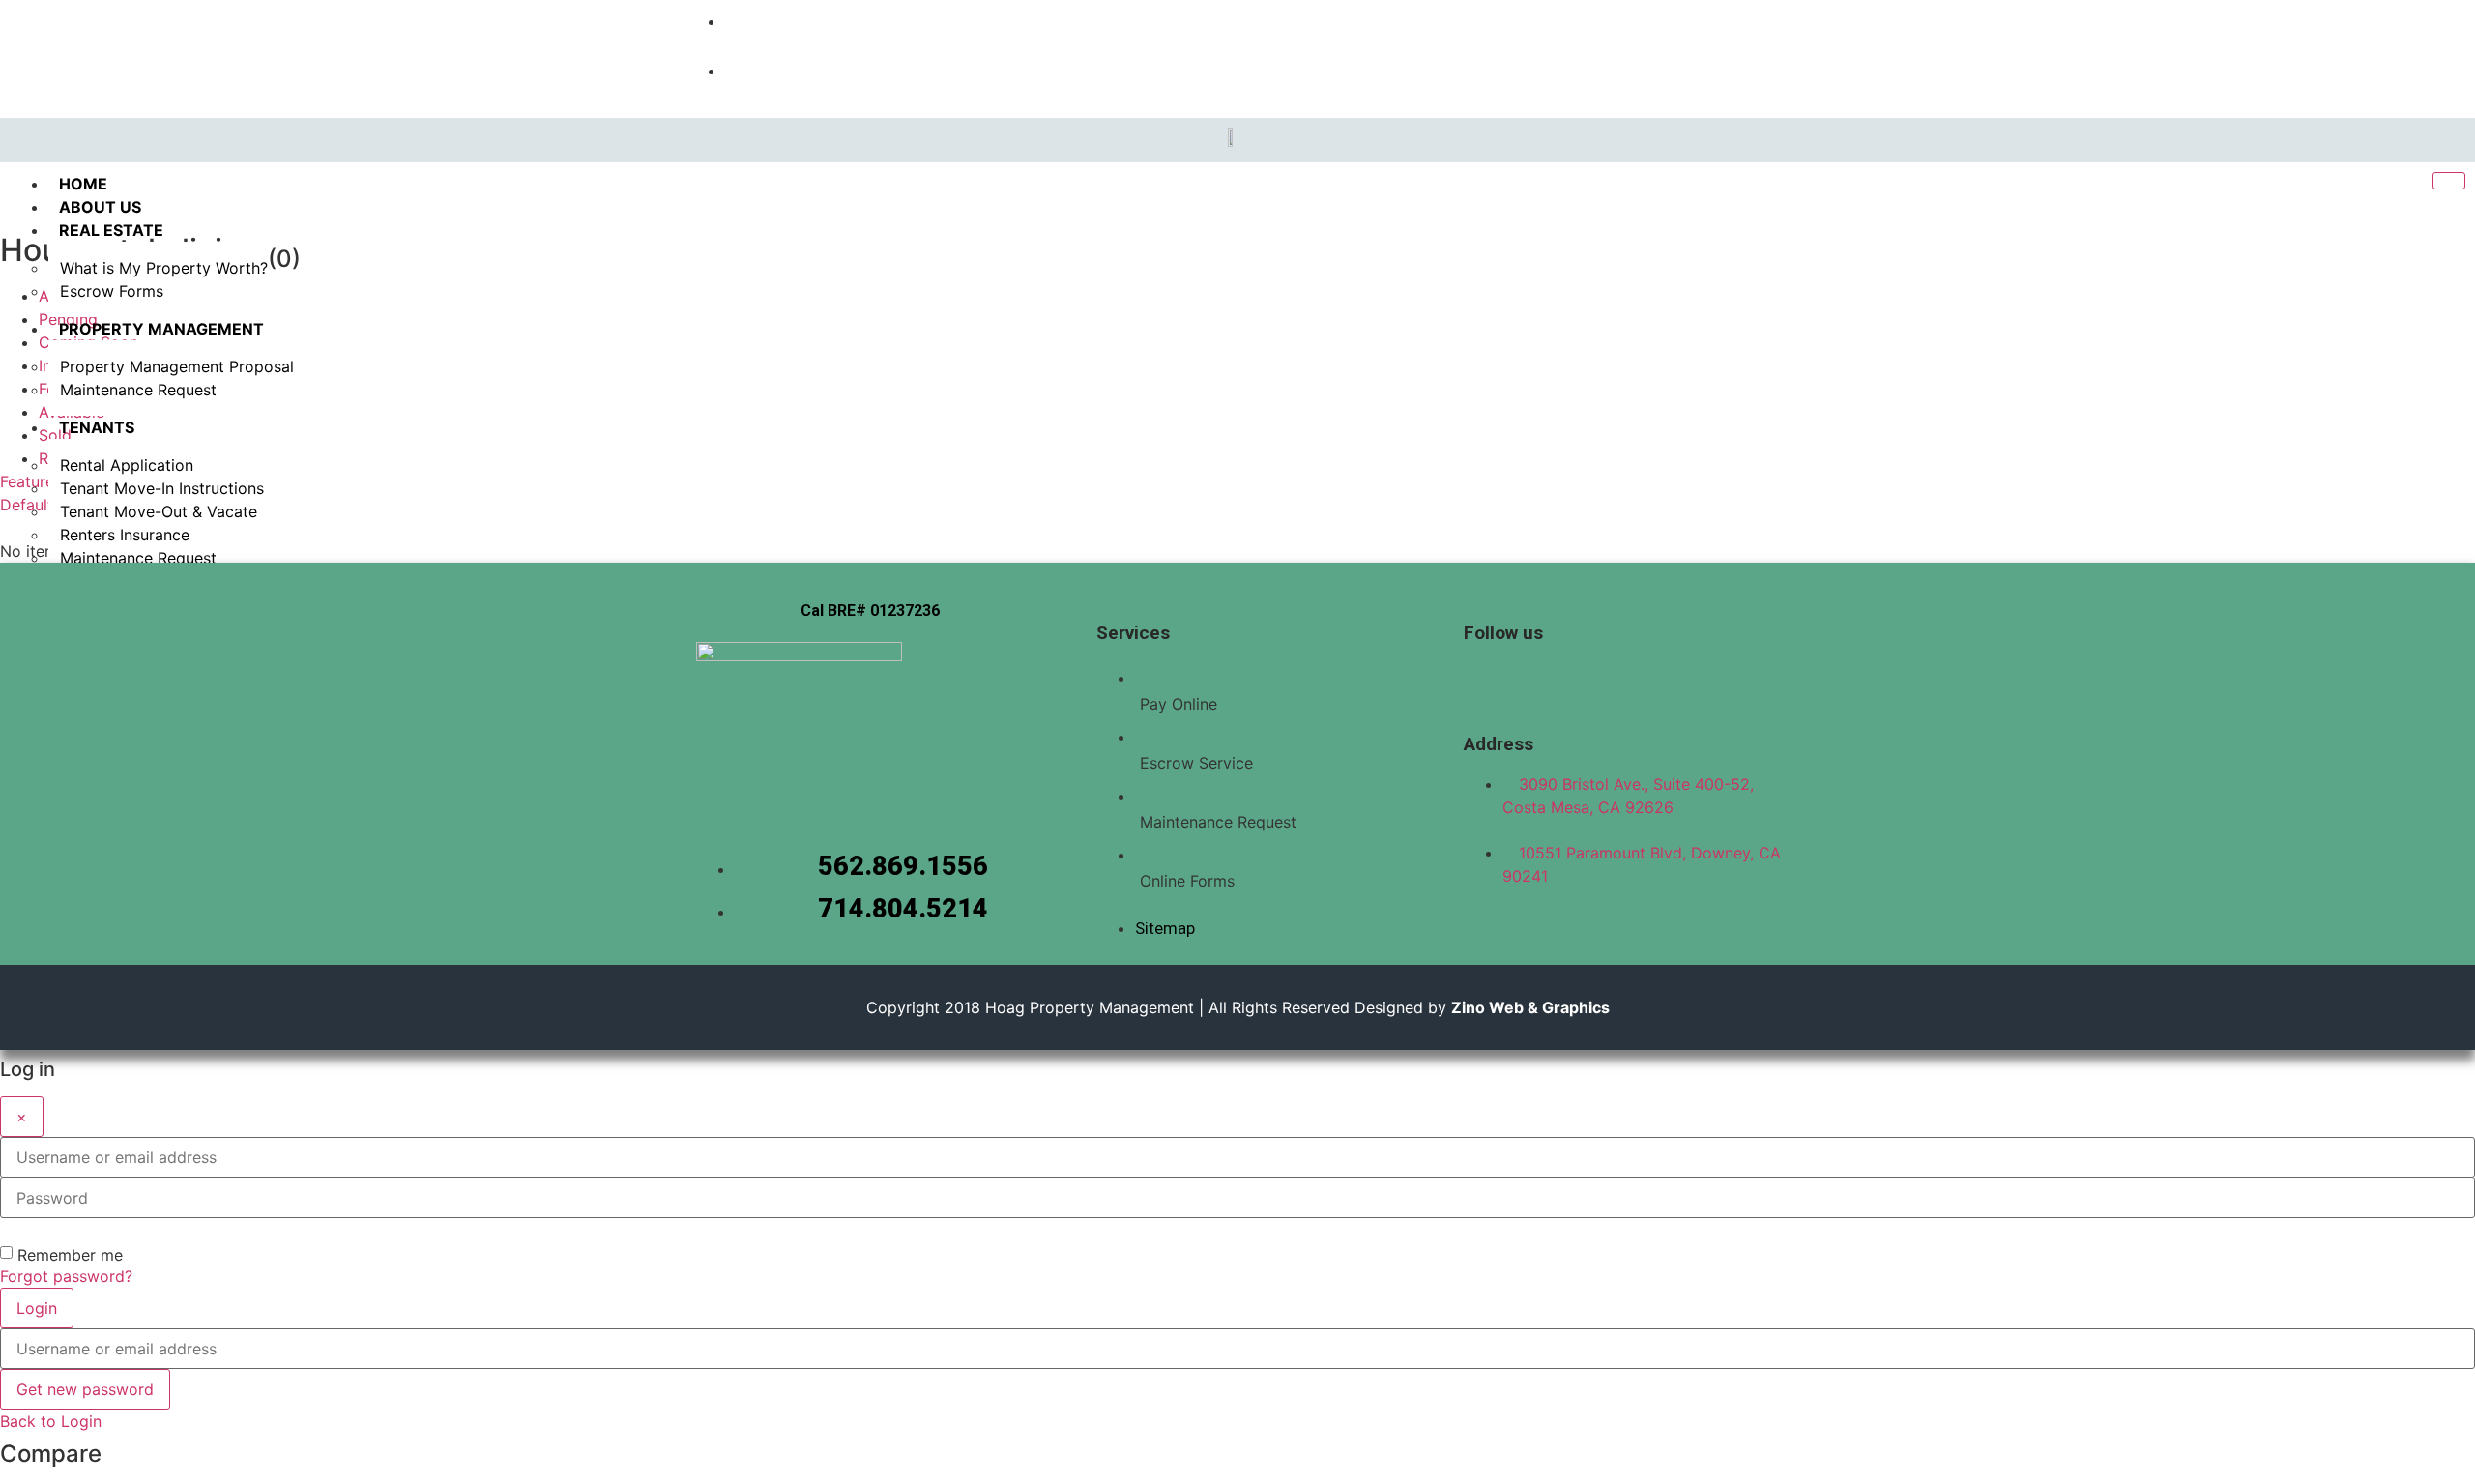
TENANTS (97, 427)
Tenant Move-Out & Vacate (159, 511)
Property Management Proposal (177, 366)
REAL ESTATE (111, 230)
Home (83, 184)
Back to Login (51, 1421)
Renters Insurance (125, 535)
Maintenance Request (138, 390)
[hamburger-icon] (2449, 181)
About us (100, 207)
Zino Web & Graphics (1530, 1007)
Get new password (85, 1389)
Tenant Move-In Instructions (162, 488)
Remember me (70, 1255)
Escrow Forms (112, 291)
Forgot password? (66, 1276)
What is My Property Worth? (164, 268)
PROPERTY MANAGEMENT (161, 329)
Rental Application (127, 465)
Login (37, 1308)
